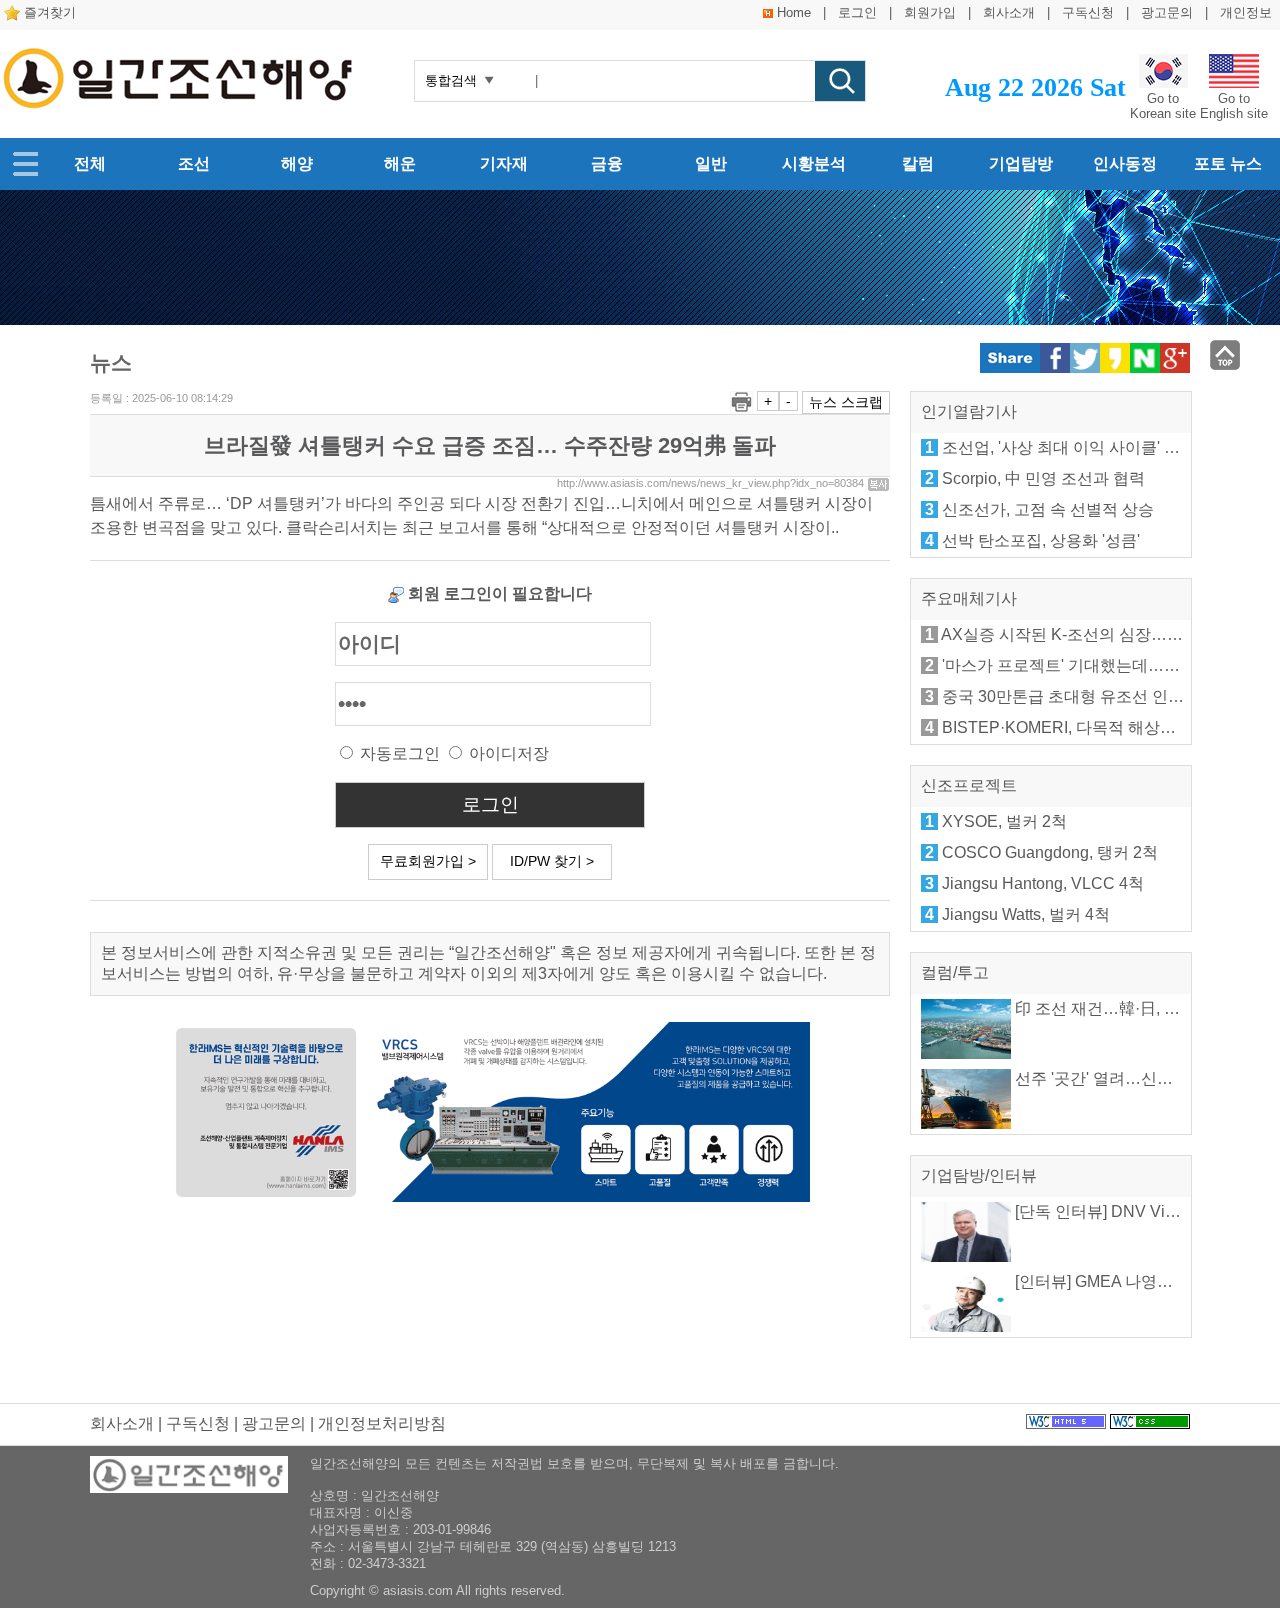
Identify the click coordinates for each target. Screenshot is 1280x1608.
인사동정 (1125, 163)
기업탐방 (1021, 163)
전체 (90, 163)
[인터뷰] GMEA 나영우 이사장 (1118, 1281)
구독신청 (1088, 12)
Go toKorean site (1163, 106)
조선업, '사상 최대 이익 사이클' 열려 (1069, 447)
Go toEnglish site (1234, 106)
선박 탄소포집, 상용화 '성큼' (1041, 540)
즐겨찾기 (50, 12)
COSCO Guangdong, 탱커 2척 (1050, 852)
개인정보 (1246, 12)
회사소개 (1009, 12)
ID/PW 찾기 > (552, 861)
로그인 (857, 12)
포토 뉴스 (1228, 163)
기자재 (504, 163)
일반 (711, 163)
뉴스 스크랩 (846, 402)
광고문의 (1167, 12)
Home (794, 12)
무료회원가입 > (428, 861)
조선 (194, 163)
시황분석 (814, 163)
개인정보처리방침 (382, 1423)
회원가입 (930, 12)
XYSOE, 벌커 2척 (1004, 821)
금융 (607, 163)
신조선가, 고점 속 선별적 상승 (1048, 509)
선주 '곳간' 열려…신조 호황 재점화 (1136, 1078)
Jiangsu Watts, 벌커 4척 (1026, 914)
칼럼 (918, 163)
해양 (297, 163)
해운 (400, 163)
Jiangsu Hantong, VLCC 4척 (1043, 883)
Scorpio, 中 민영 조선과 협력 (1043, 478)
